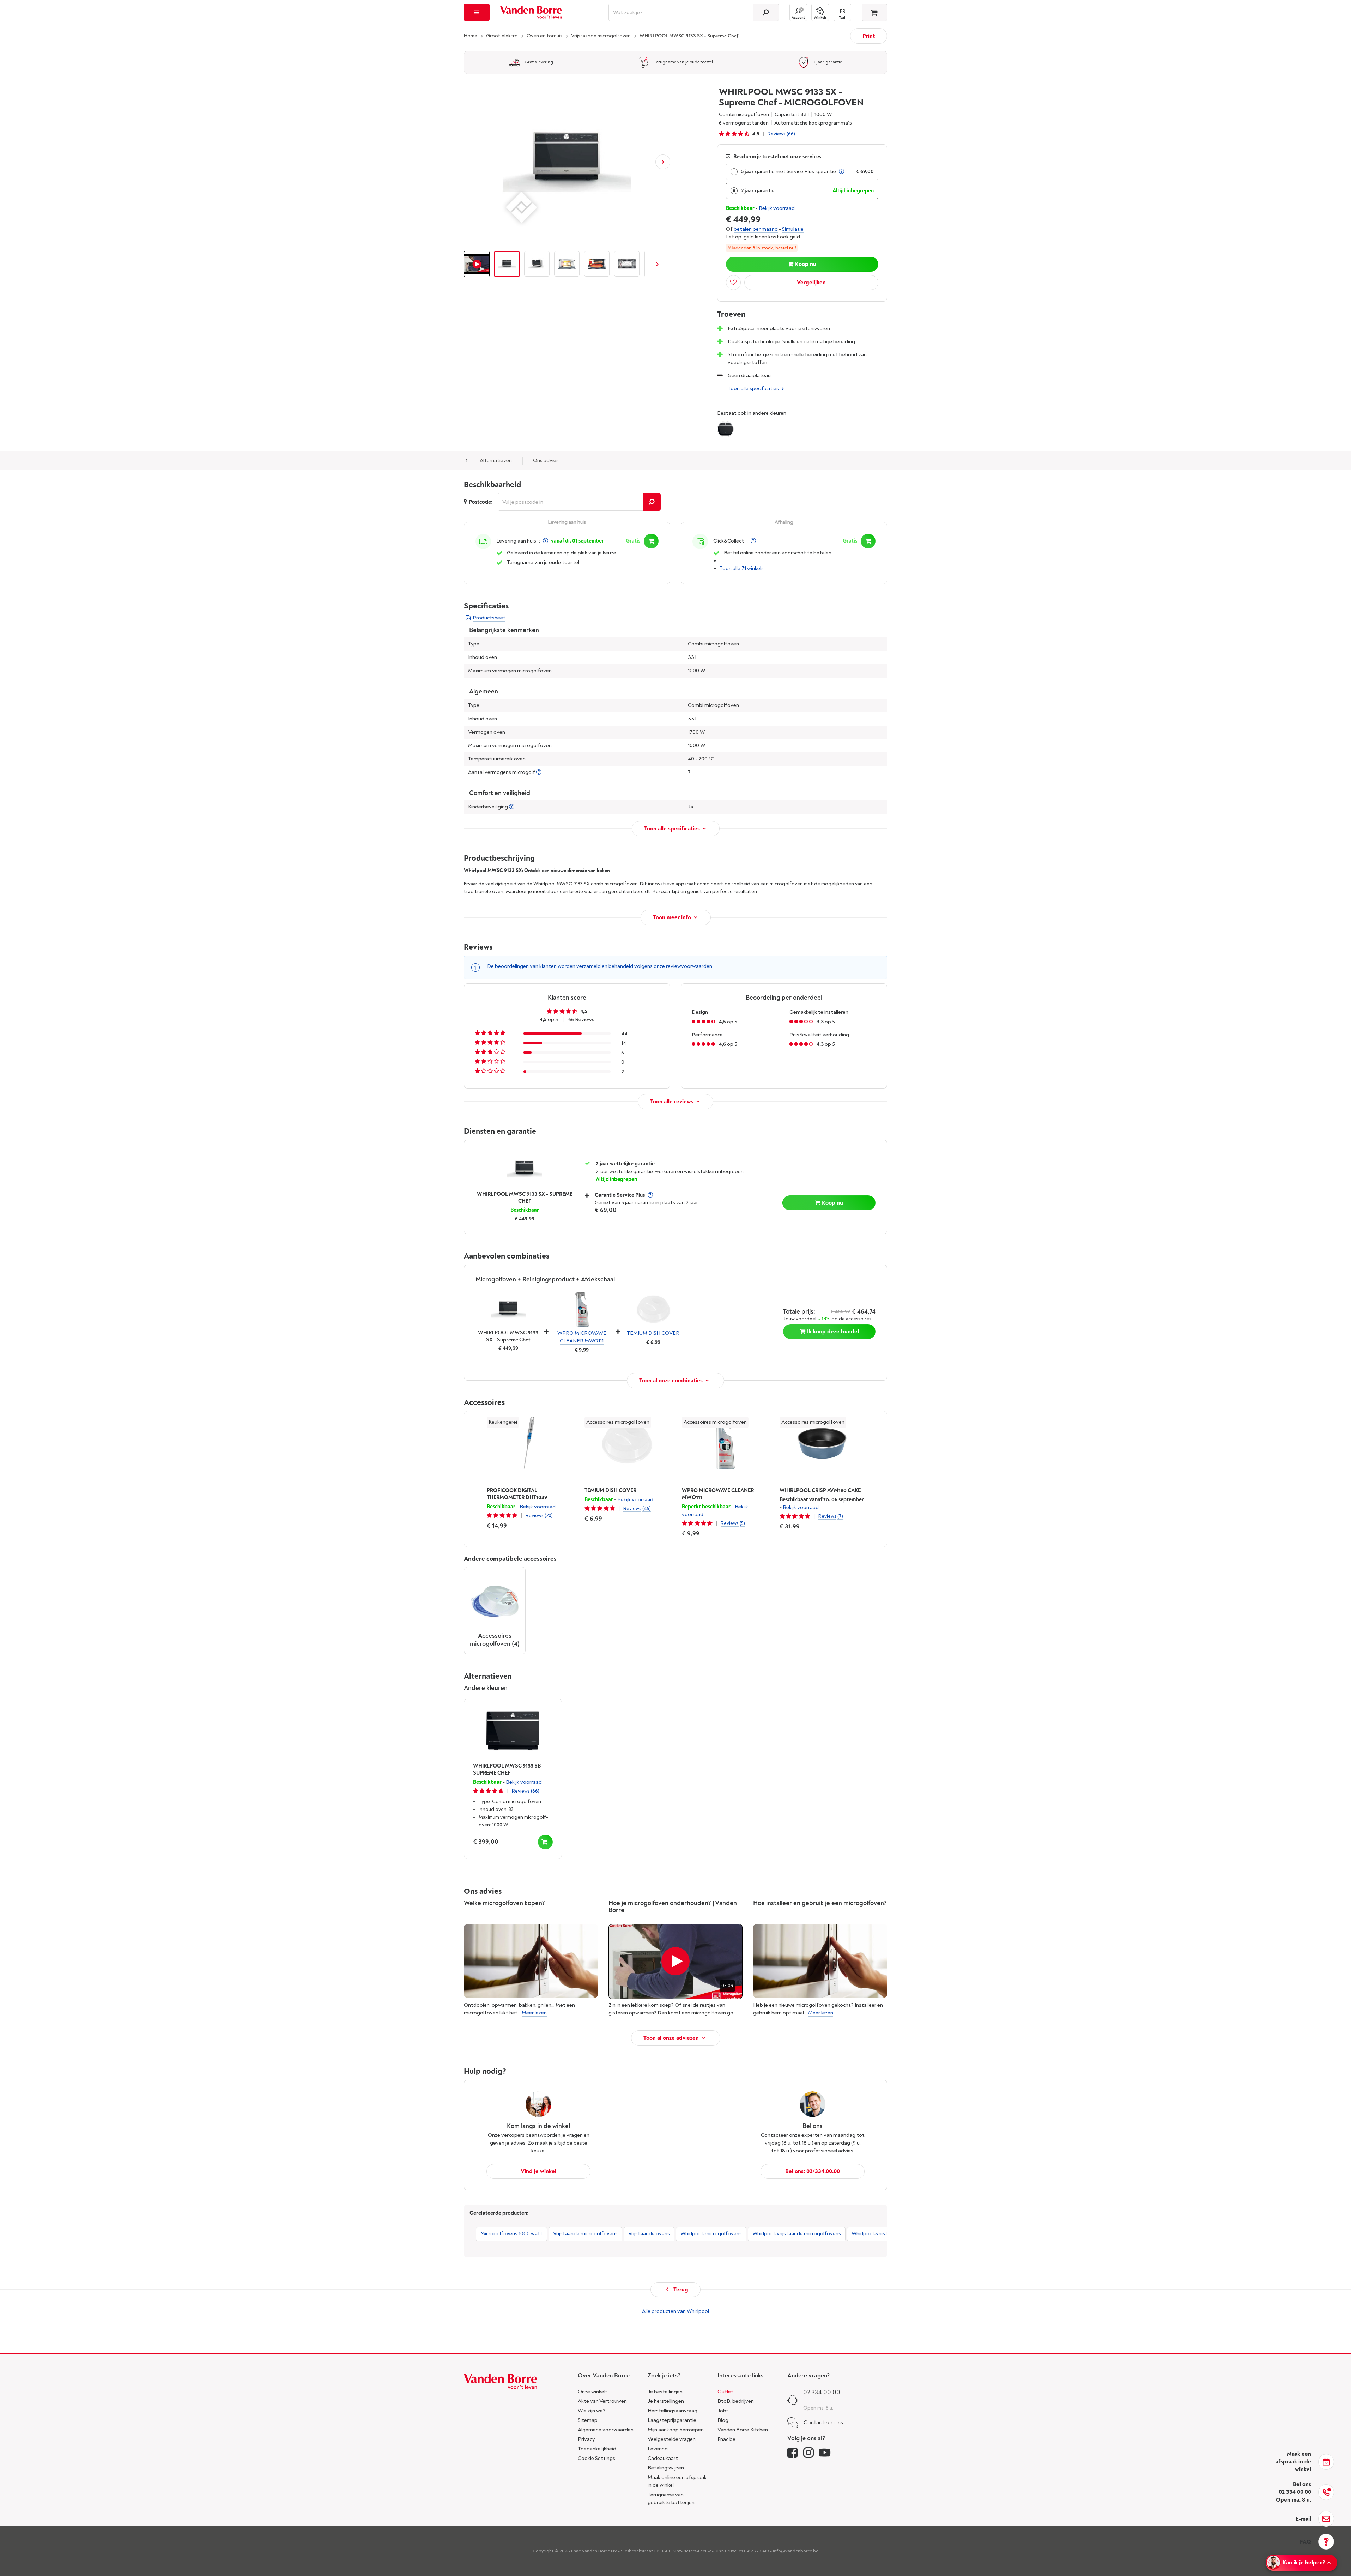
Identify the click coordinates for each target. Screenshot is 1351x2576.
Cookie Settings (596, 2458)
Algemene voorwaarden (606, 2430)
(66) (791, 134)
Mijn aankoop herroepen (676, 2430)
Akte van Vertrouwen (602, 2401)
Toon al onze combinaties (671, 1381)
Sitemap (588, 2420)
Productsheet (489, 618)
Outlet (725, 2392)
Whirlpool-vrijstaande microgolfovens (797, 2234)
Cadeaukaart (663, 2458)
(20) (549, 1516)
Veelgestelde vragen (672, 2439)
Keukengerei (503, 1422)
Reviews (777, 134)
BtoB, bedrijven (736, 2401)
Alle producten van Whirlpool (675, 2311)
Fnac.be (726, 2439)
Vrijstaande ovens (649, 2234)
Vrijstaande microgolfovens (585, 2234)
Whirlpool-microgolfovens (711, 2234)
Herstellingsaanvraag (673, 2411)
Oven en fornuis (544, 36)
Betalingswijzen (666, 2468)
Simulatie (793, 229)
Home (471, 36)
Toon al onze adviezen (671, 2038)
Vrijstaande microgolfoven (601, 36)
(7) (840, 1516)
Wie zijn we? (592, 2411)
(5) (742, 1523)
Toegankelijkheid (597, 2449)
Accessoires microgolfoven (618, 1422)
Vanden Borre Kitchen (743, 2430)
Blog (723, 2420)
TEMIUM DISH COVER (653, 1333)
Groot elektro (502, 36)
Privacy (586, 2439)
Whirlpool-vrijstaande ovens (884, 2234)
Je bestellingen (665, 2392)
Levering (658, 2449)
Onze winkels (593, 2392)
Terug (680, 2290)
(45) (647, 1508)
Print (869, 36)
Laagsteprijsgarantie (672, 2420)
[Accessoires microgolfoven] (495, 1602)
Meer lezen (534, 2013)
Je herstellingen (666, 2401)
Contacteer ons (823, 2423)
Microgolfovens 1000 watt (511, 2234)
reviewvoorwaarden (689, 966)
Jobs (723, 2411)
